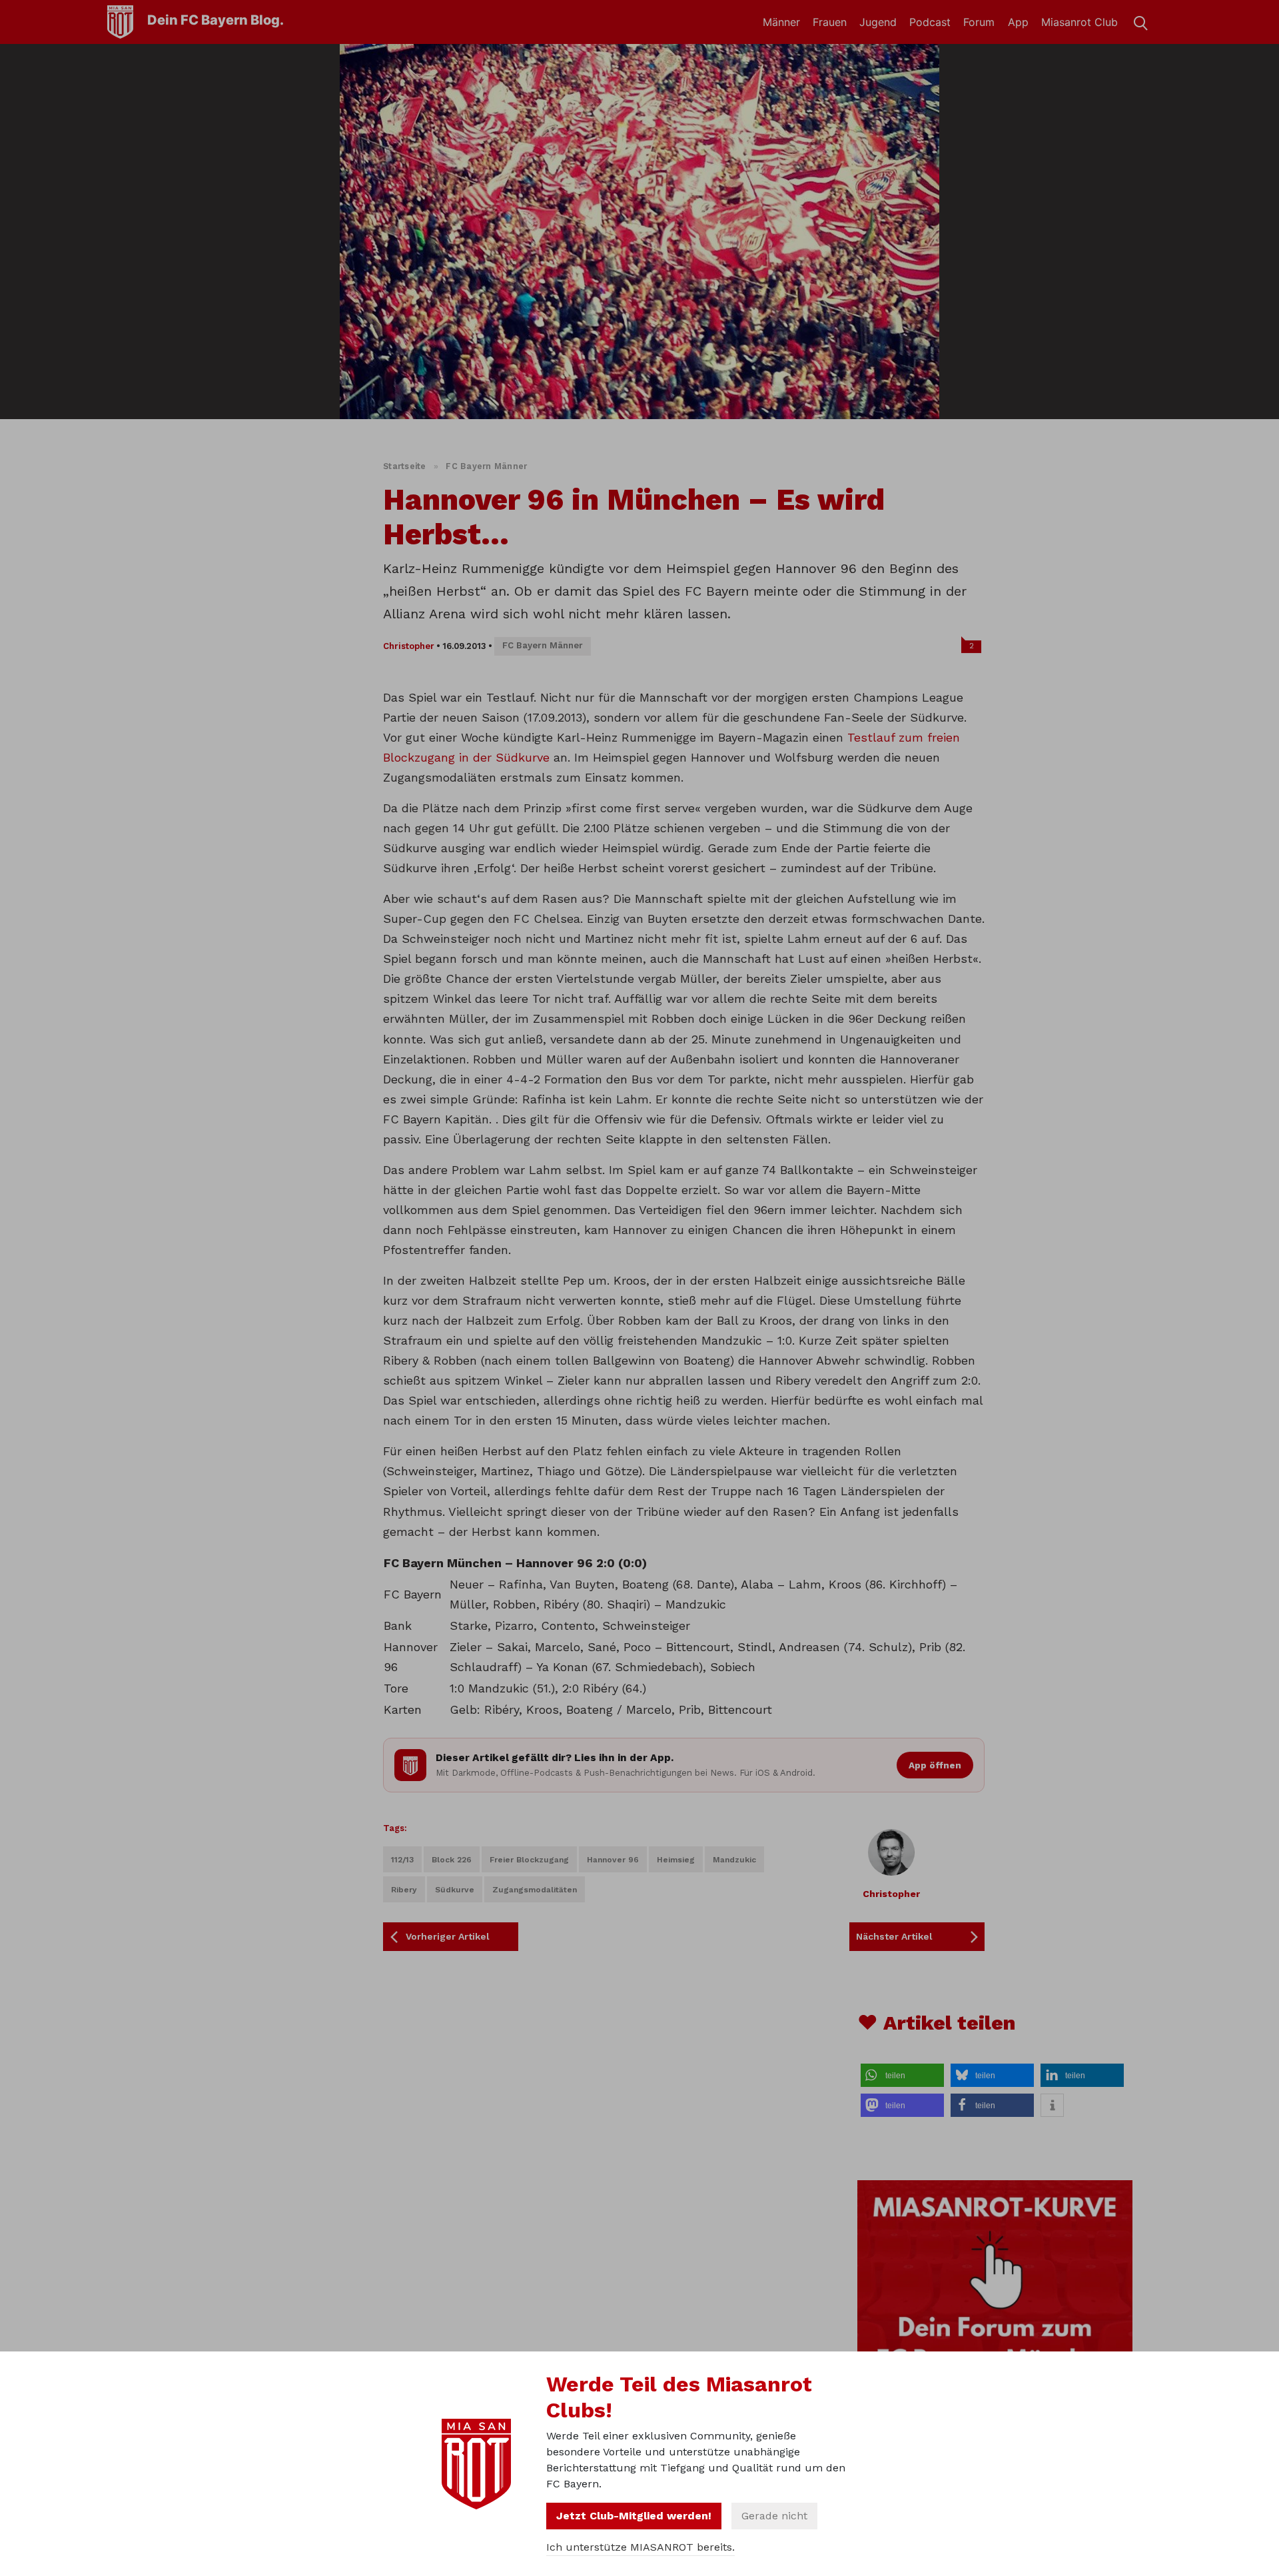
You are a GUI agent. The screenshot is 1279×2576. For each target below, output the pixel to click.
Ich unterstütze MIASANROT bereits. (640, 2547)
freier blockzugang (529, 1860)
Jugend (878, 22)
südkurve (455, 1890)
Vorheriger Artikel (448, 1936)
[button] (902, 2075)
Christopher (409, 646)
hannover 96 (613, 1860)
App (1018, 22)
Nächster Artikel (894, 1936)
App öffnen (935, 1765)
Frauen (830, 22)
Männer (781, 22)
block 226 (452, 1860)
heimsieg (676, 1860)
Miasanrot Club (1079, 22)
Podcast (930, 22)
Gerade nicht (774, 2516)
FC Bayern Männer (486, 466)
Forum (979, 22)
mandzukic (734, 1860)
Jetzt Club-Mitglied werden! (634, 2516)
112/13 (402, 1860)
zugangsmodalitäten (535, 1890)
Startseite (405, 466)
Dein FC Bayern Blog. (215, 20)
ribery (404, 1890)
